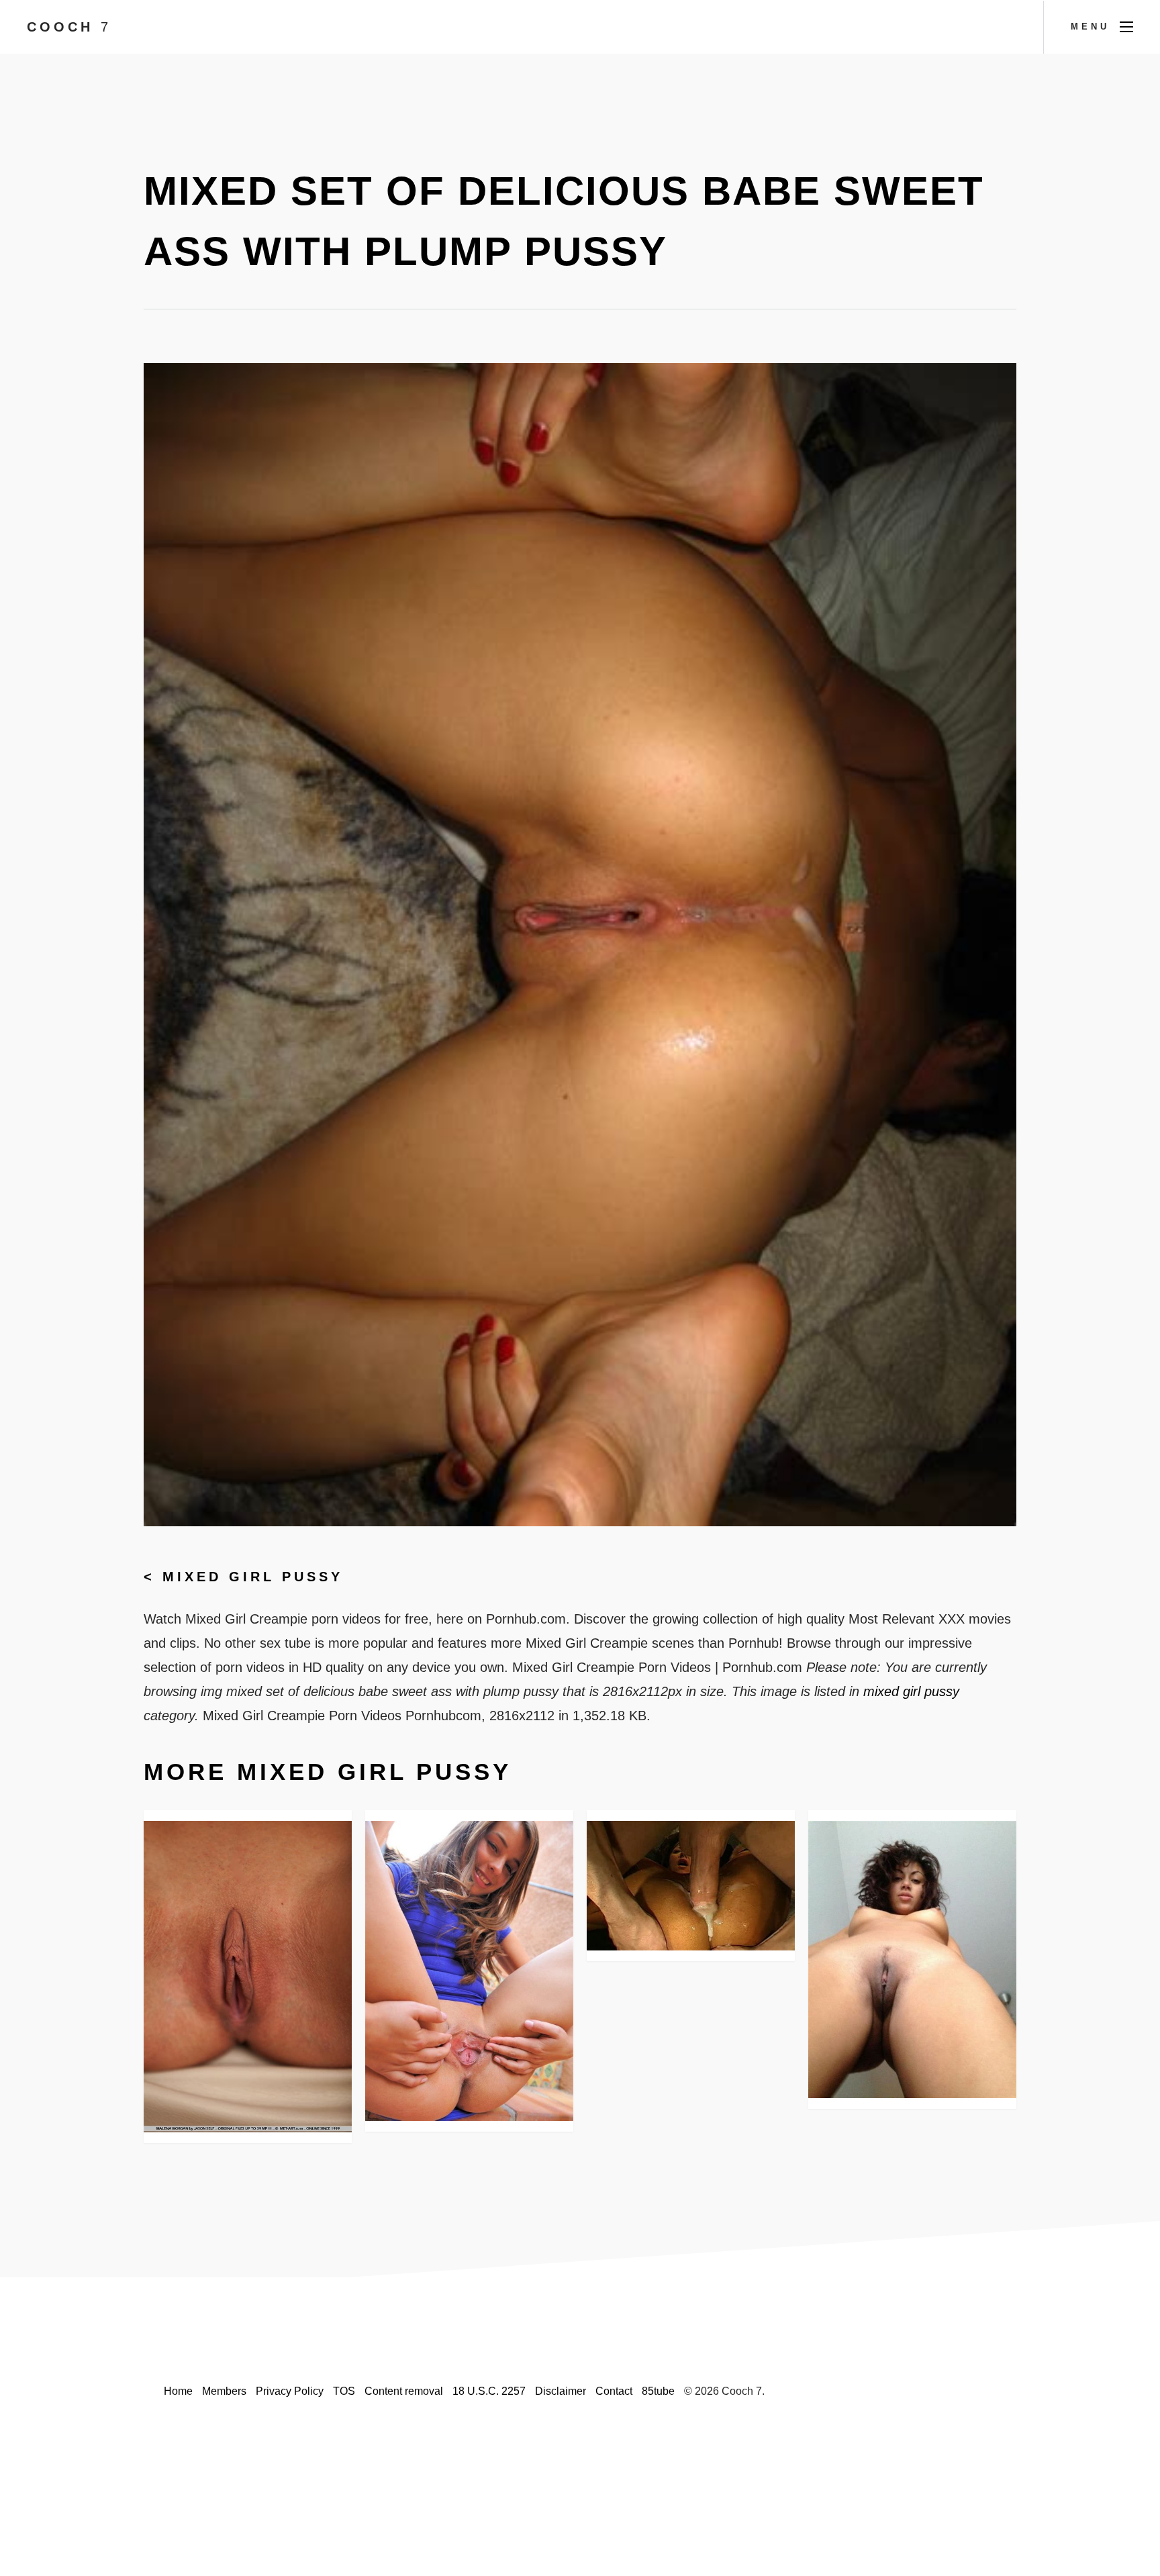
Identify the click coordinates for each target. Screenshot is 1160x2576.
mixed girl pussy (253, 1577)
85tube (658, 2391)
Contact (614, 2391)
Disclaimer (561, 2391)
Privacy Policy (290, 2391)
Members (224, 2391)
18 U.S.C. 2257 (489, 2391)
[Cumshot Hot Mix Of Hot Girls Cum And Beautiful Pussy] (469, 1971)
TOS (344, 2391)
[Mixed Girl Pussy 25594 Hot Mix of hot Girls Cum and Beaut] (691, 1886)
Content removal (404, 2391)
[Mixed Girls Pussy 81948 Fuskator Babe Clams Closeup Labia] (248, 1977)
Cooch (69, 27)
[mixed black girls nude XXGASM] (912, 1960)
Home (178, 2391)
